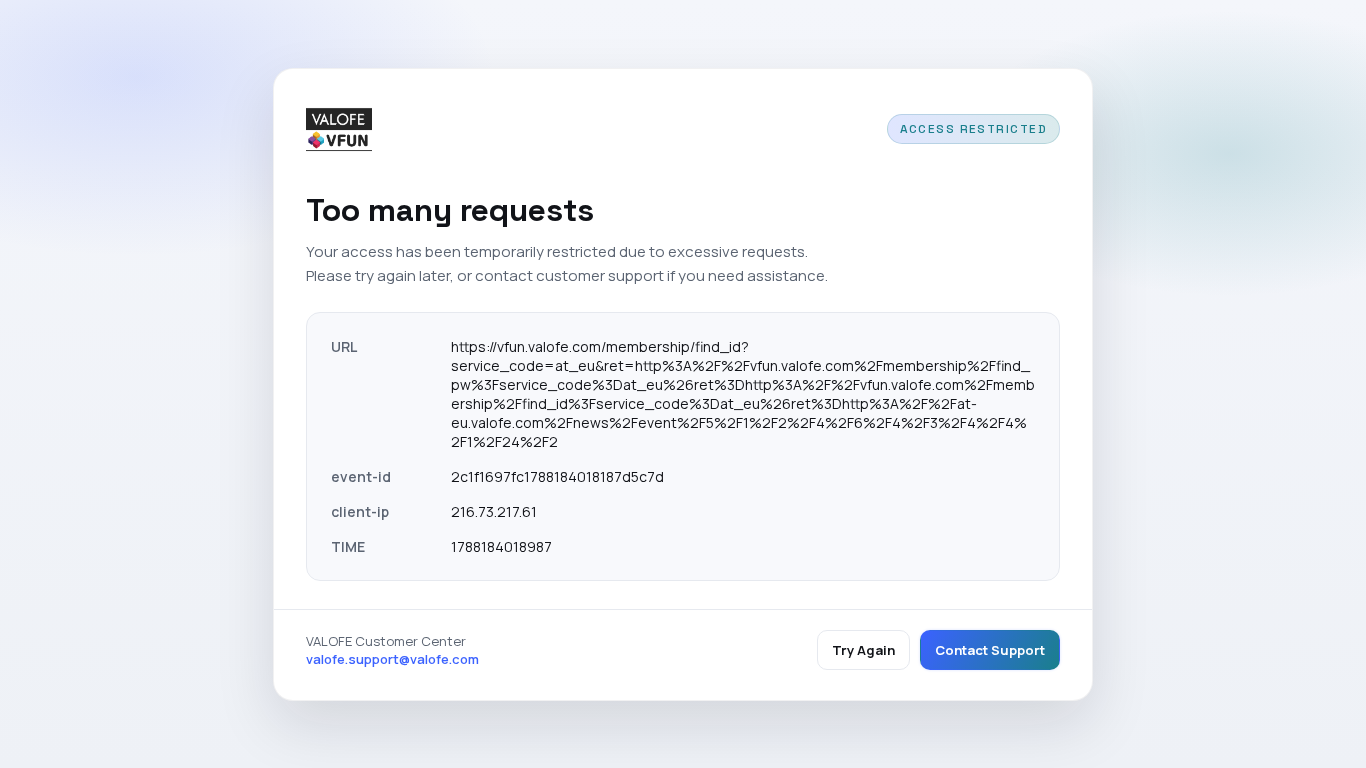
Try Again (863, 650)
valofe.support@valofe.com (392, 659)
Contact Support (990, 650)
